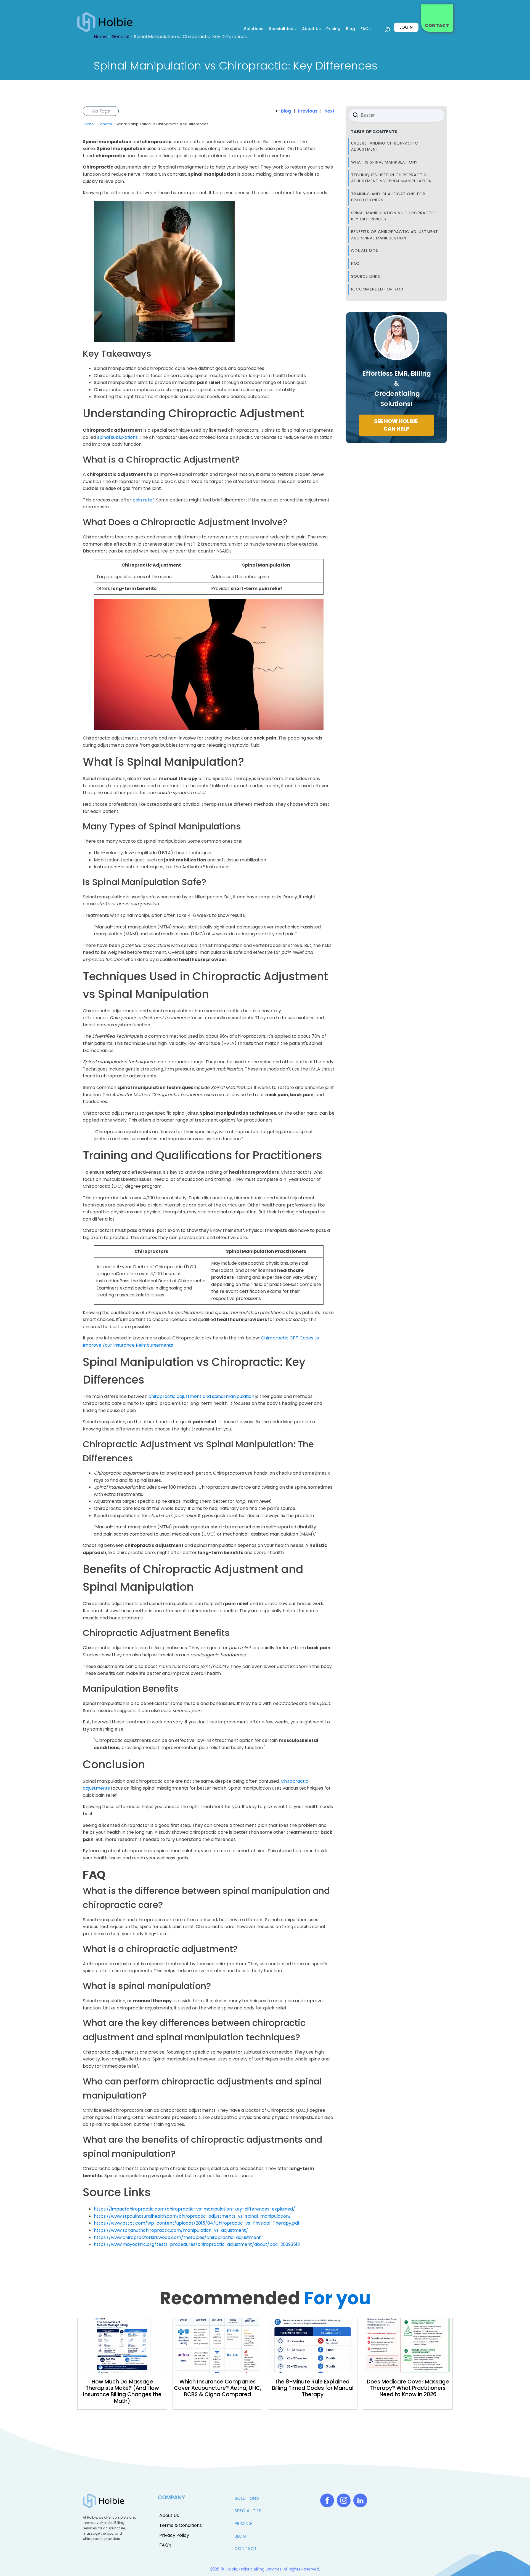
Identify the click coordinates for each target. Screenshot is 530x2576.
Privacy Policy (174, 2535)
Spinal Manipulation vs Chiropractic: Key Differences (394, 216)
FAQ (355, 263)
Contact (246, 2549)
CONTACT (437, 26)
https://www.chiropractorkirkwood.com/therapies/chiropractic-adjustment (177, 2237)
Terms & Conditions (181, 2525)
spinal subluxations (117, 437)
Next (329, 111)
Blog (350, 29)
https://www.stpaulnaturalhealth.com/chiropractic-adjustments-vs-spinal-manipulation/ (192, 2216)
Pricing (333, 29)
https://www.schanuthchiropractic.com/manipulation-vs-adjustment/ (171, 2230)
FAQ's (366, 29)
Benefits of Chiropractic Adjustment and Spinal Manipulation (395, 235)
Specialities (281, 29)
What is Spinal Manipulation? (384, 162)
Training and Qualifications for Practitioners (388, 197)
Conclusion (365, 251)
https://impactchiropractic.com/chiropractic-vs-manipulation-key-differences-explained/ (194, 2209)
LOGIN (406, 27)
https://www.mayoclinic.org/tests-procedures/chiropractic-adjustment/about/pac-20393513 (197, 2244)
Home (88, 124)
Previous (308, 111)
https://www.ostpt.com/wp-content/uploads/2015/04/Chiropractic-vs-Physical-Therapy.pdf (197, 2223)
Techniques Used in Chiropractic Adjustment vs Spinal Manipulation (391, 178)
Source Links (366, 276)
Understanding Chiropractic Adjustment (385, 146)
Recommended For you (377, 289)
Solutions (254, 29)
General (105, 124)
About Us (311, 29)
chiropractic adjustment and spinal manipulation (201, 1396)
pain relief (143, 500)
